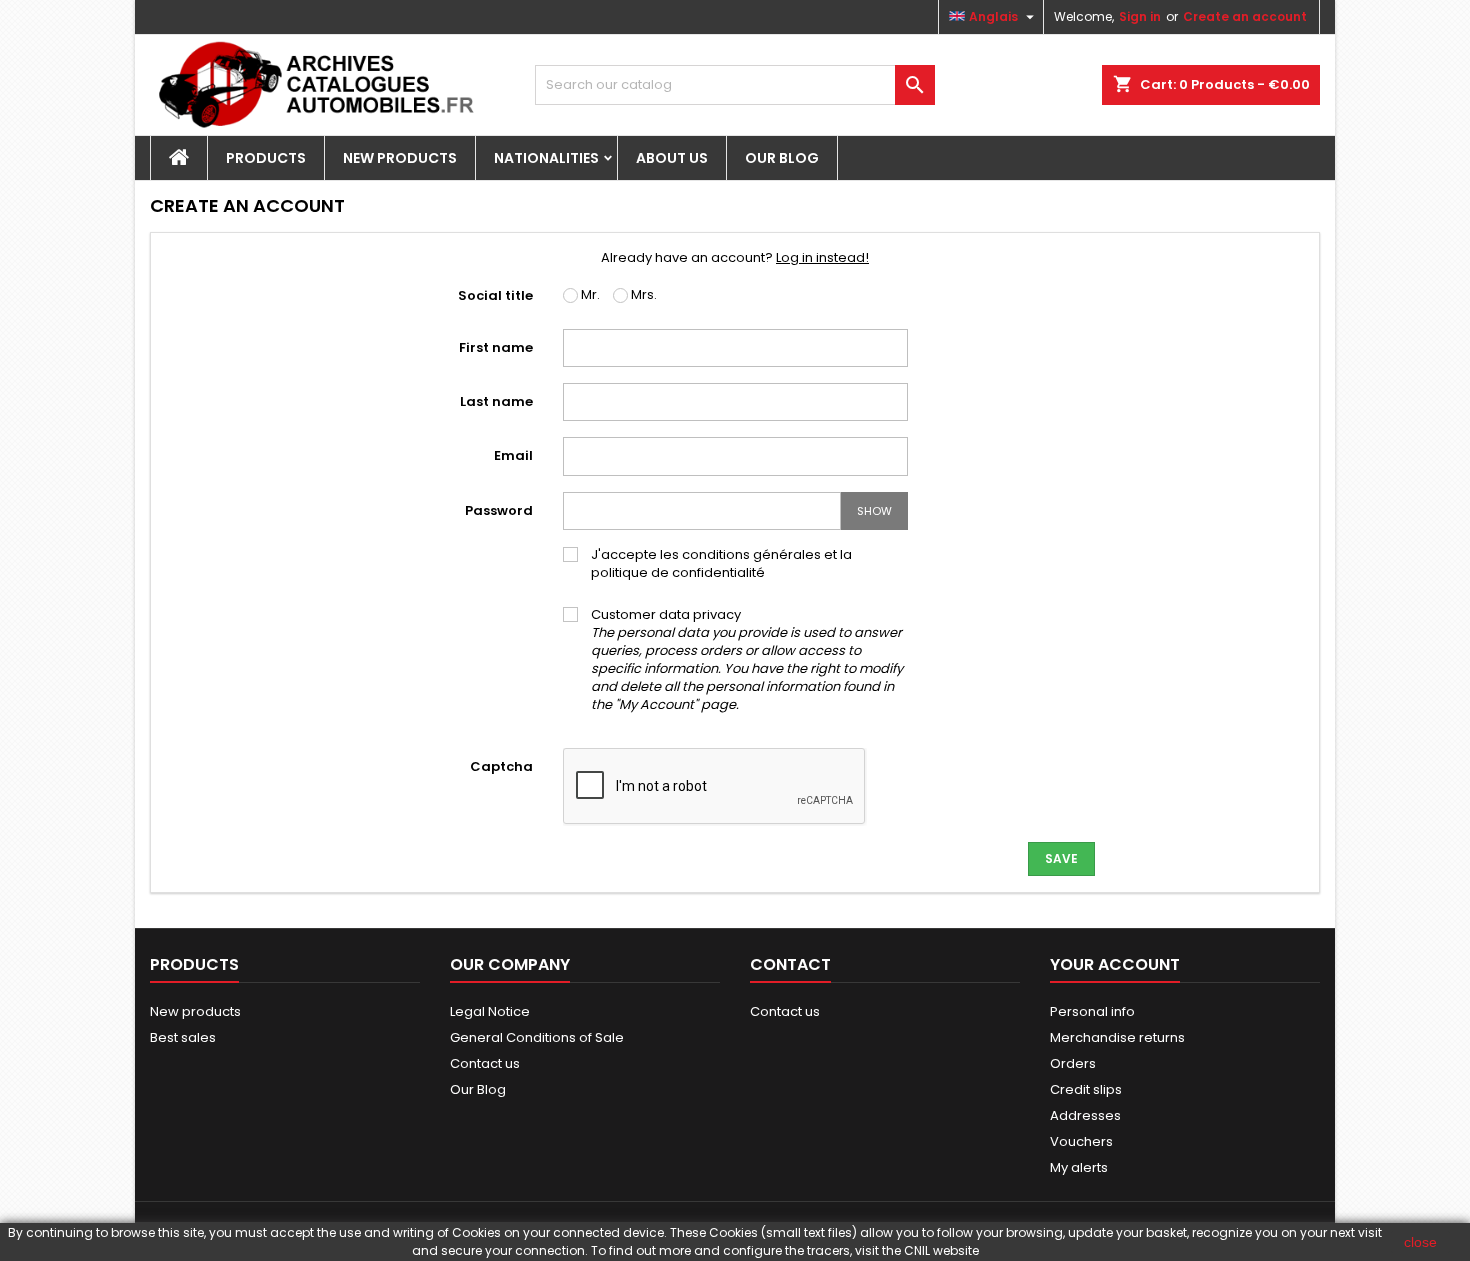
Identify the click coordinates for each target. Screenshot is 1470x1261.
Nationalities (546, 158)
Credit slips (1086, 1089)
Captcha (501, 766)
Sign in (1140, 16)
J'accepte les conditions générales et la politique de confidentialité (721, 564)
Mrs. (642, 295)
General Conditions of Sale (537, 1037)
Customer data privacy (747, 660)
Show (874, 511)
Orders (1073, 1063)
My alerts (1079, 1167)
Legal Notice (490, 1011)
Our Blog (782, 158)
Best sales (183, 1037)
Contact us (485, 1063)
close (1420, 1242)
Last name (496, 401)
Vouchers (1081, 1141)
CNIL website (941, 1250)
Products (266, 158)
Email (513, 455)
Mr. (589, 295)
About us (672, 158)
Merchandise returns (1117, 1037)
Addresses (1085, 1115)
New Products (400, 158)
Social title (495, 295)
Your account (1115, 964)
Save (1061, 858)
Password (499, 510)
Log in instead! (822, 257)
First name (496, 347)
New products (195, 1011)
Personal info (1092, 1011)
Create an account (1245, 16)
